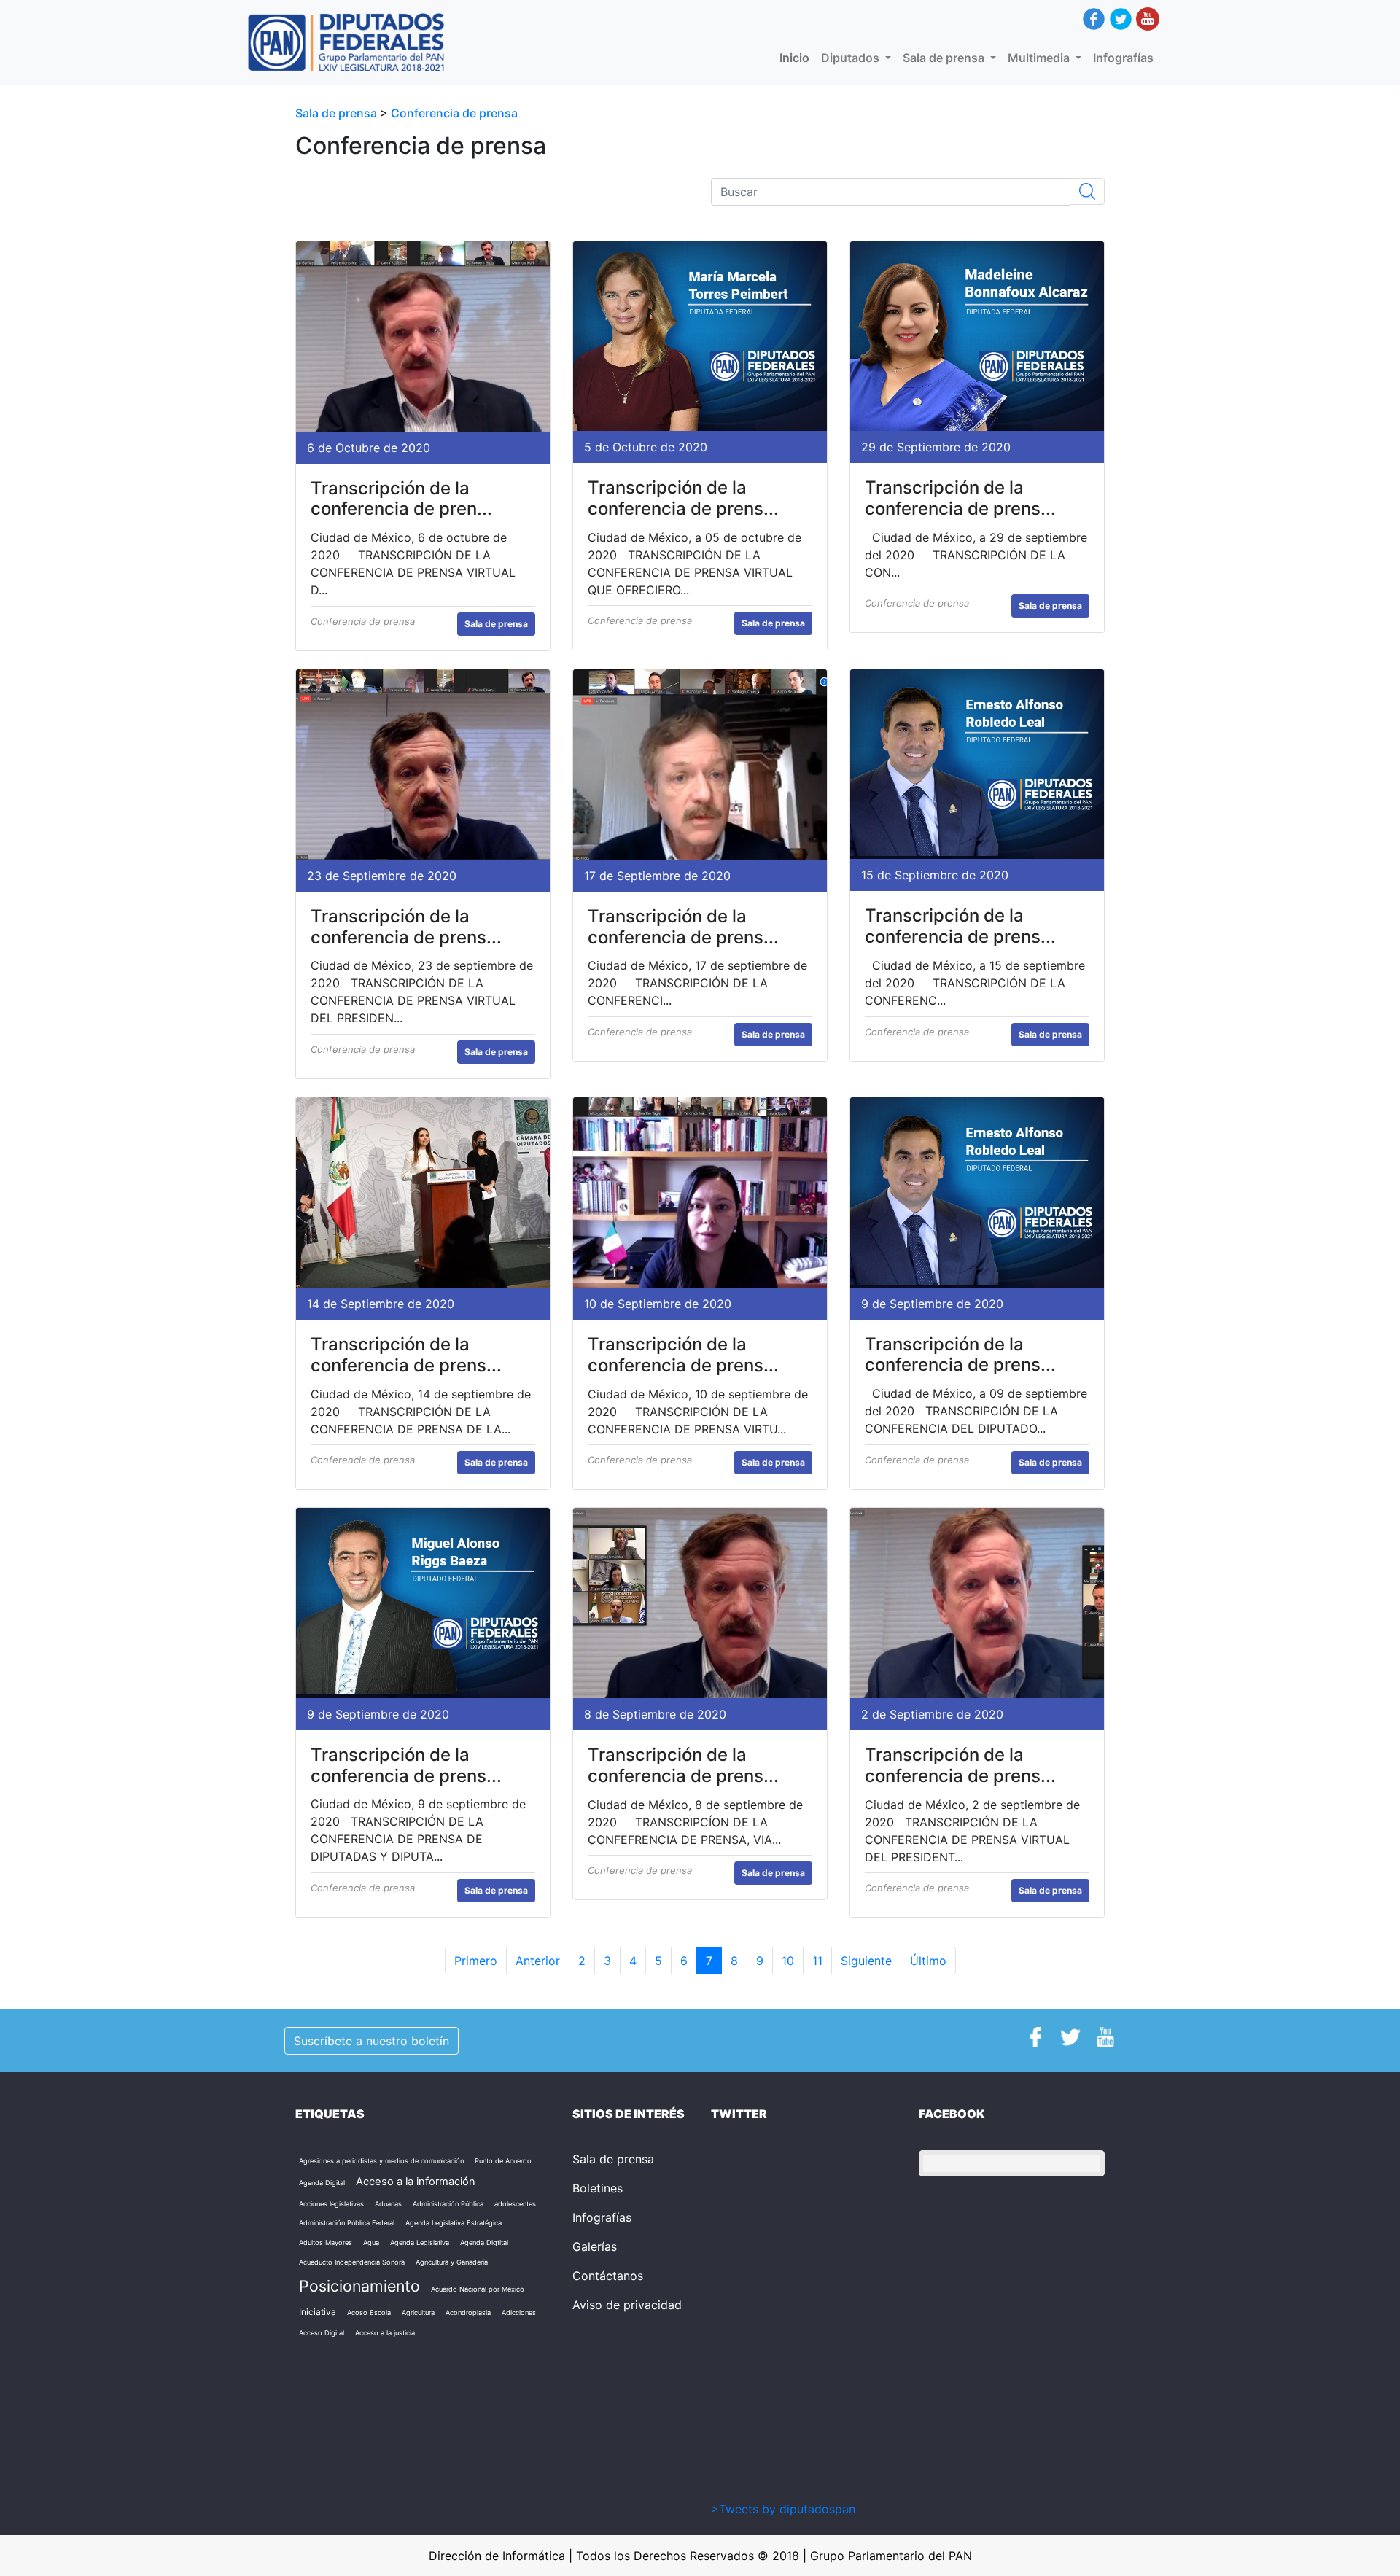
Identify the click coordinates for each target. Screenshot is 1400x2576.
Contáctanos (608, 2276)
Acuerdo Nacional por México (478, 2289)
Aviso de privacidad (627, 2305)
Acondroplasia (468, 2312)
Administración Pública (448, 2204)
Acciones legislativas (331, 2204)
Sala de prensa (338, 113)
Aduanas (388, 2204)
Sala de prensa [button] (945, 58)
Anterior (538, 1961)
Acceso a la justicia (385, 2333)
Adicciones (519, 2312)
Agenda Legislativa (420, 2242)
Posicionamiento (359, 2286)
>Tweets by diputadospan (783, 2509)
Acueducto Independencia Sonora (352, 2262)
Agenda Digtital (484, 2242)
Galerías (595, 2246)
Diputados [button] (852, 58)
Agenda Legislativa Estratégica (454, 2223)
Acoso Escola (369, 2312)
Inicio (797, 58)
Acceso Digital (322, 2333)
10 (788, 1961)
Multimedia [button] (1040, 58)
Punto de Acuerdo (503, 2161)
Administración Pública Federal (347, 2223)
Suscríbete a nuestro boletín (372, 2041)
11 (817, 1961)
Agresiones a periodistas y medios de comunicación (381, 2161)
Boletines (598, 2188)
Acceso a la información (416, 2182)
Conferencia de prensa (454, 113)
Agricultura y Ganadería (452, 2262)
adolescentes (515, 2204)
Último (928, 1961)
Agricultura (418, 2312)
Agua (371, 2242)
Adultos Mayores (326, 2242)
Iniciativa (318, 2312)
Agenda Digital (322, 2183)
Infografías (1123, 58)
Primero (476, 1961)
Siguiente (866, 1961)
